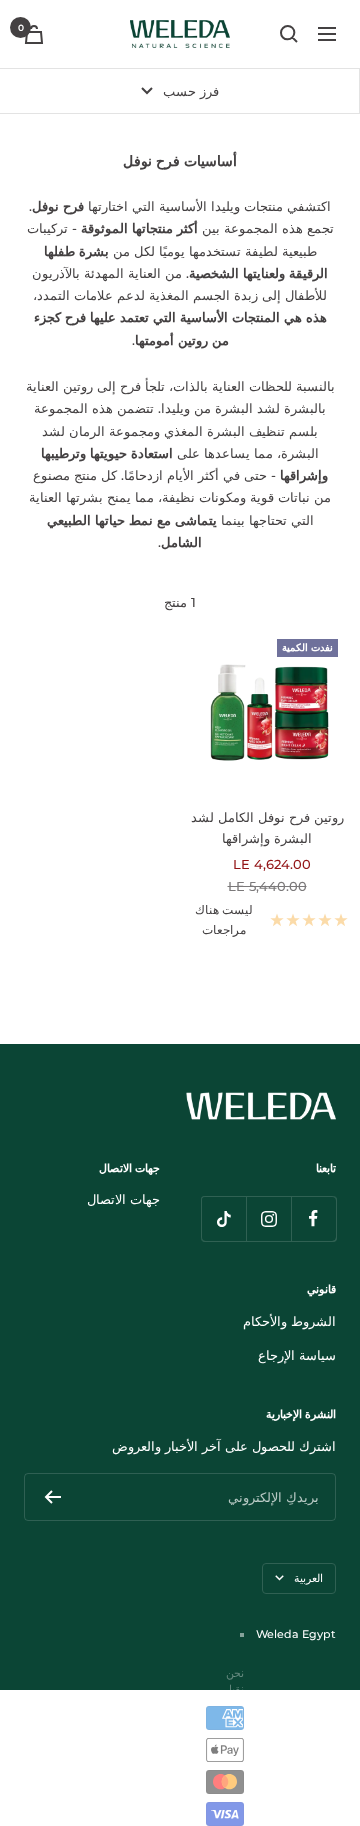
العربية (308, 1578)
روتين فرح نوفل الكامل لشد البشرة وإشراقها (267, 827)
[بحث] (289, 34)
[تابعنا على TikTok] (223, 1218)
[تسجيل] (52, 1497)
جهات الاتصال (123, 1199)
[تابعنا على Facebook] (313, 1218)
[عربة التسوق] (34, 34)
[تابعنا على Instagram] (268, 1218)
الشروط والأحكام (289, 1321)
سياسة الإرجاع (297, 1355)
